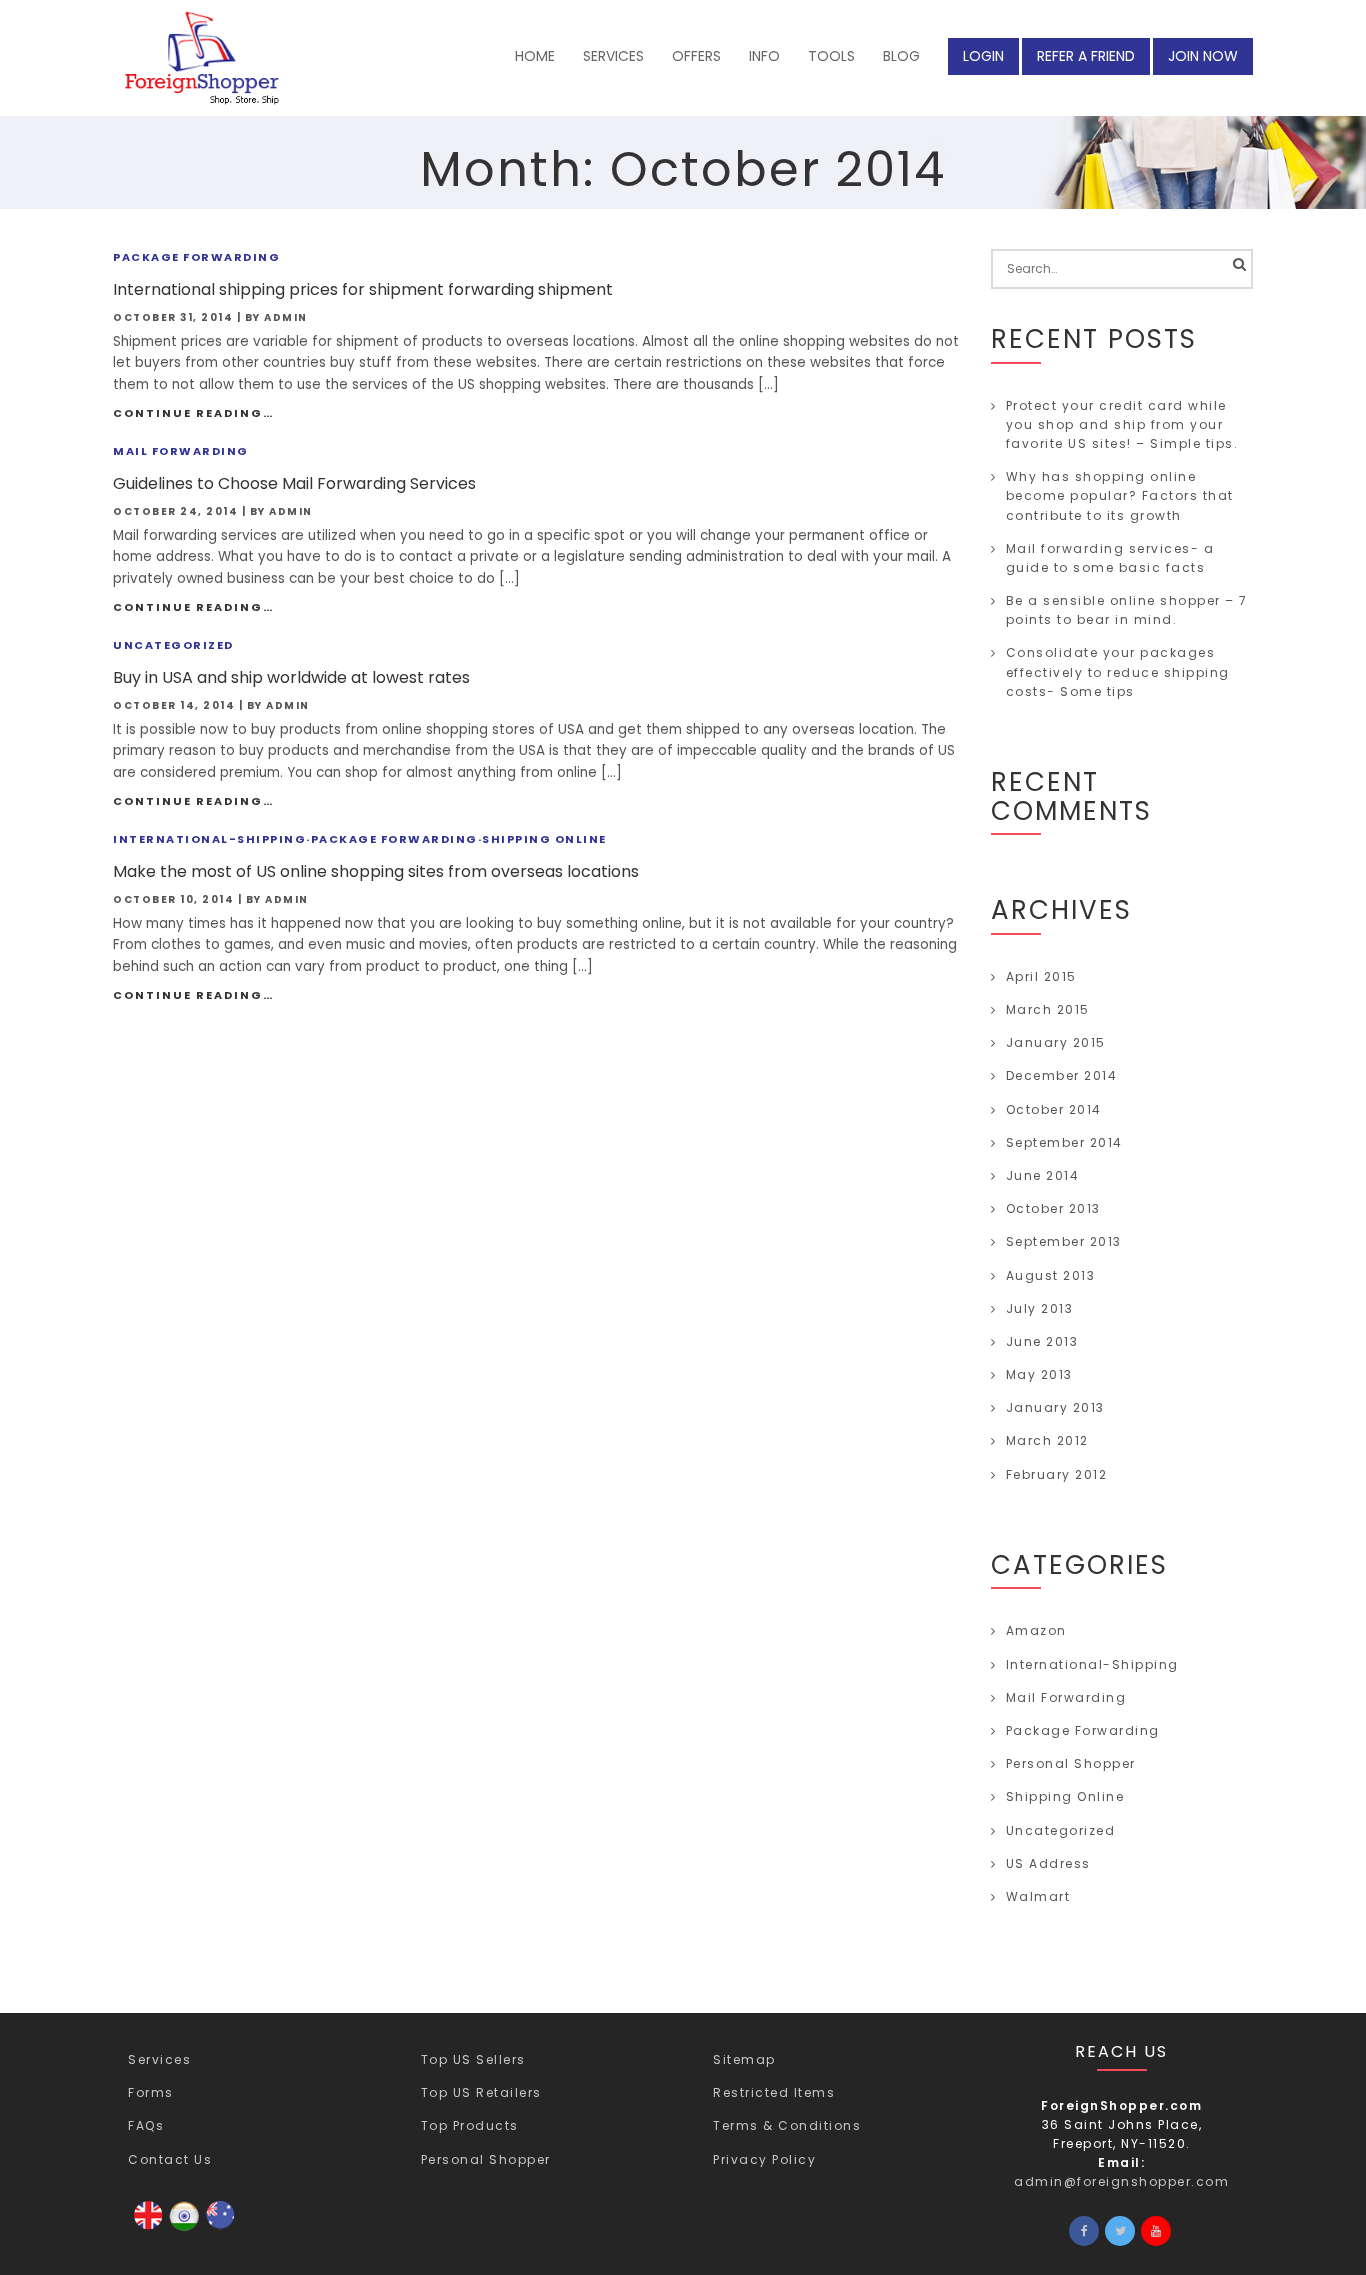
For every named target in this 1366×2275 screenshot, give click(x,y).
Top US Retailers (481, 2092)
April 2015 (1041, 976)
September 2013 (1064, 1241)
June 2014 (1043, 1175)
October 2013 (1053, 1208)
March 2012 (1047, 1440)
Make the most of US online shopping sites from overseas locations (376, 871)
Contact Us (170, 2159)
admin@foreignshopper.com (1121, 2181)
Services (159, 2059)
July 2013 (1040, 1308)
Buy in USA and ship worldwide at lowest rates (291, 677)
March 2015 (1048, 1009)
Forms (151, 2092)
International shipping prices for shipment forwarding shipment (363, 289)
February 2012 (1057, 1474)
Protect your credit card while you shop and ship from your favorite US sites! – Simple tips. (1122, 424)
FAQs (146, 2125)
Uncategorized (173, 645)
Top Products (470, 2125)
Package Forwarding (196, 257)
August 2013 (1051, 1275)
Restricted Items (774, 2092)
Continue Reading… (193, 413)
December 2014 (1062, 1075)
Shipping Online (544, 839)
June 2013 (1042, 1341)
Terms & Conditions (787, 2125)
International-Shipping (209, 839)
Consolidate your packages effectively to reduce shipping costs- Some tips (1118, 671)
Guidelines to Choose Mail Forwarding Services (294, 483)
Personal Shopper (1071, 1763)
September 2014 (1064, 1142)
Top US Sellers (473, 2059)
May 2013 (1039, 1374)
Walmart (1038, 1896)
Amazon (1036, 1630)
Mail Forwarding (181, 451)
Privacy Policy (764, 2159)
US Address (1048, 1863)
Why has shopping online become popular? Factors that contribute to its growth (1120, 495)
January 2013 (1055, 1407)
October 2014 (1054, 1109)
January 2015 (1056, 1042)
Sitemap (744, 2059)
